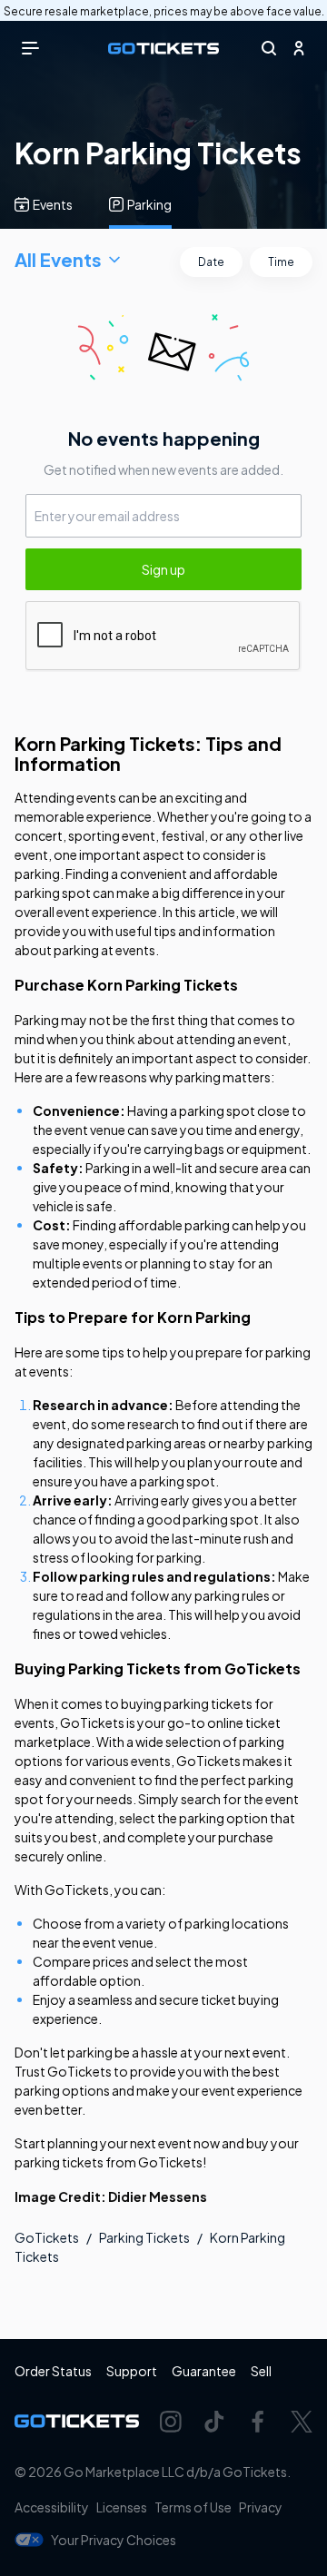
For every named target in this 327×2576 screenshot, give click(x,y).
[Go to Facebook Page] (258, 2422)
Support (132, 2371)
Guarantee (204, 2371)
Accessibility (52, 2507)
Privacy (261, 2507)
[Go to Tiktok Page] (214, 2422)
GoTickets (47, 2237)
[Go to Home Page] (163, 49)
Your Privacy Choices (114, 2540)
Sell (261, 2371)
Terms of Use (193, 2507)
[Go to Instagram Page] (171, 2422)
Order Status (53, 2371)
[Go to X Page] (302, 2422)
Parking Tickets (144, 2237)
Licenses (122, 2507)
